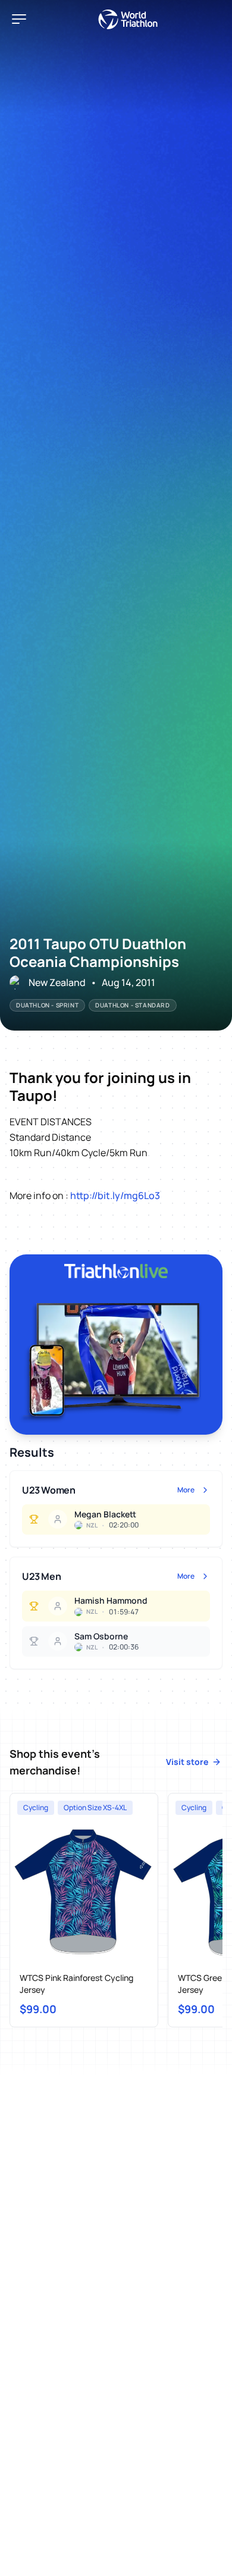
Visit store (187, 1762)
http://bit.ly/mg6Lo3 (115, 1195)
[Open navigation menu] (19, 19)
